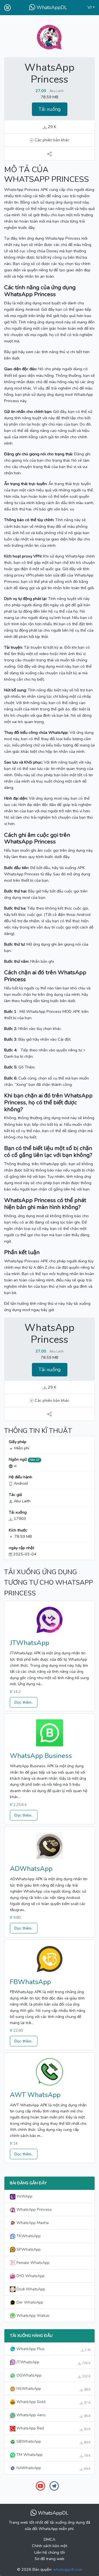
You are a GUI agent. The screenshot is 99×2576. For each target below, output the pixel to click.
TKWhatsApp (28, 2236)
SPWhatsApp (28, 2249)
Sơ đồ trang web (50, 2559)
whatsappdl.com (68, 2569)
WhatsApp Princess (34, 2209)
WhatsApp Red (53, 2428)
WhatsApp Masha (32, 2223)
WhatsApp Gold (53, 2402)
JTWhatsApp (30, 1643)
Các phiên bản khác (51, 140)
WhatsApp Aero (53, 2415)
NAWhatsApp (53, 2468)
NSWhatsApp (53, 2389)
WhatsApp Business (41, 1756)
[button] (91, 8)
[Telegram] (54, 2486)
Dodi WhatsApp (30, 2289)
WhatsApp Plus (53, 2349)
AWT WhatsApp (35, 2095)
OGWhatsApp (53, 2375)
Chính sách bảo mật (50, 2546)
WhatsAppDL (51, 7)
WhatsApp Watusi (32, 2315)
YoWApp (24, 2196)
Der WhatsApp (29, 2302)
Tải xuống (50, 109)
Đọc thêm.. (24, 1702)
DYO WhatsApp (30, 2276)
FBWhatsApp (30, 1982)
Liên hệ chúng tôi (50, 2552)
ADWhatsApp (31, 1869)
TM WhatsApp (53, 2455)
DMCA (50, 2539)
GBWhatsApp (53, 2442)
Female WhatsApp (32, 2263)
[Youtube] (40, 2486)
